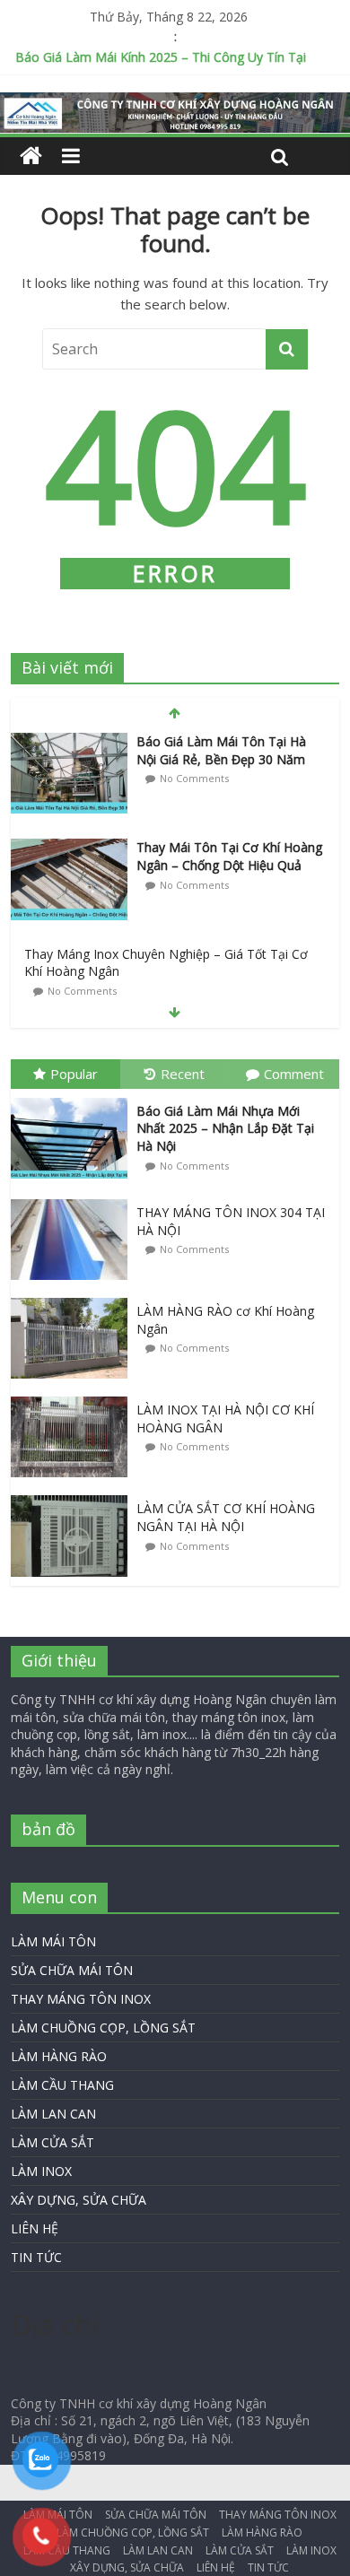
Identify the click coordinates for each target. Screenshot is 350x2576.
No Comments (194, 778)
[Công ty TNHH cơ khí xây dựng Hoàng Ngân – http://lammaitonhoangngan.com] (31, 156)
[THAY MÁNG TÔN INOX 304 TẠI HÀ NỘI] (74, 1200)
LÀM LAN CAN (53, 2114)
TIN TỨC (36, 2257)
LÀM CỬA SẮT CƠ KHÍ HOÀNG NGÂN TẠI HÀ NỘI (226, 1517)
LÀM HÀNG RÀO (59, 2056)
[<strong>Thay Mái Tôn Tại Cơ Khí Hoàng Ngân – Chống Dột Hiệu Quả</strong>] (69, 848)
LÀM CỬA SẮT (52, 2142)
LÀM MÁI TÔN (53, 1941)
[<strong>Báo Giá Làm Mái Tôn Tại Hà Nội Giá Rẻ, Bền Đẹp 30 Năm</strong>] (69, 742)
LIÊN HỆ (35, 2228)
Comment (294, 1074)
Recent (183, 1074)
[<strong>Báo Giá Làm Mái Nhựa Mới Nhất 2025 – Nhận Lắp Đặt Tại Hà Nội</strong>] (74, 1098)
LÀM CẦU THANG (62, 2085)
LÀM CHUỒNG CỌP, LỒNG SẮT (103, 2028)
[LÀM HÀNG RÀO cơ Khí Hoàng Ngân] (74, 1298)
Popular (74, 1074)
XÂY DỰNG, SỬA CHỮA (79, 2200)
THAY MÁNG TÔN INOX (81, 1999)
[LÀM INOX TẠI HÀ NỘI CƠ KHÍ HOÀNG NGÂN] (74, 1397)
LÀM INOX (41, 2171)
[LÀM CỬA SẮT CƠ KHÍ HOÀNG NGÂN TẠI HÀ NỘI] (74, 1496)
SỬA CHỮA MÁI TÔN (72, 1970)
